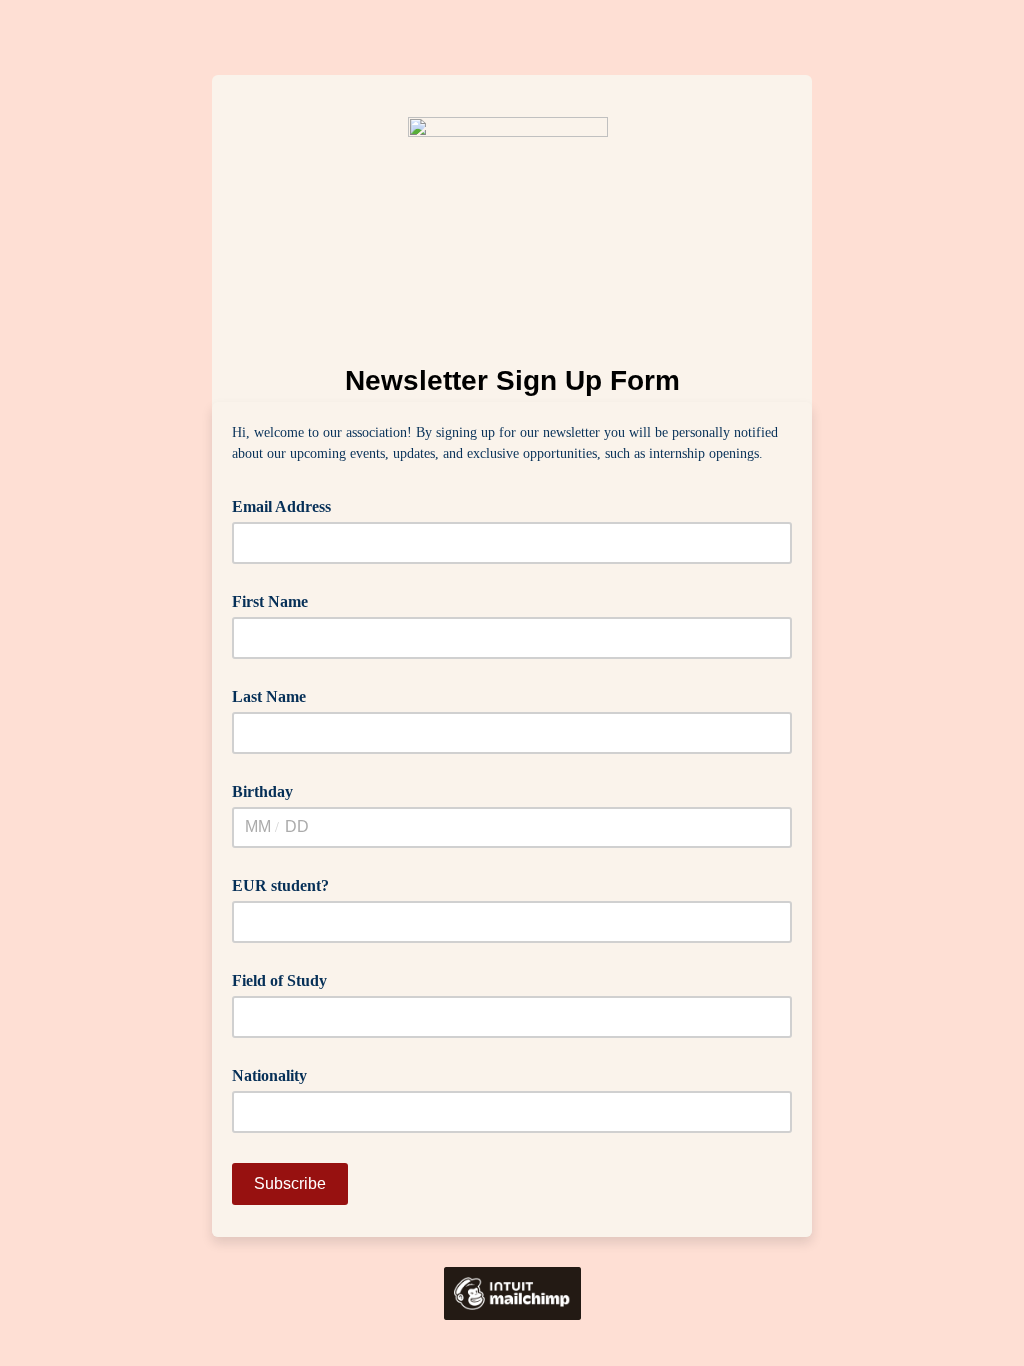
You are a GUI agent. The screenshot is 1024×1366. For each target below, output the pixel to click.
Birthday (262, 791)
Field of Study (279, 980)
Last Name (269, 696)
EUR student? (280, 885)
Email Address (288, 505)
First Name (270, 601)
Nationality (269, 1075)
